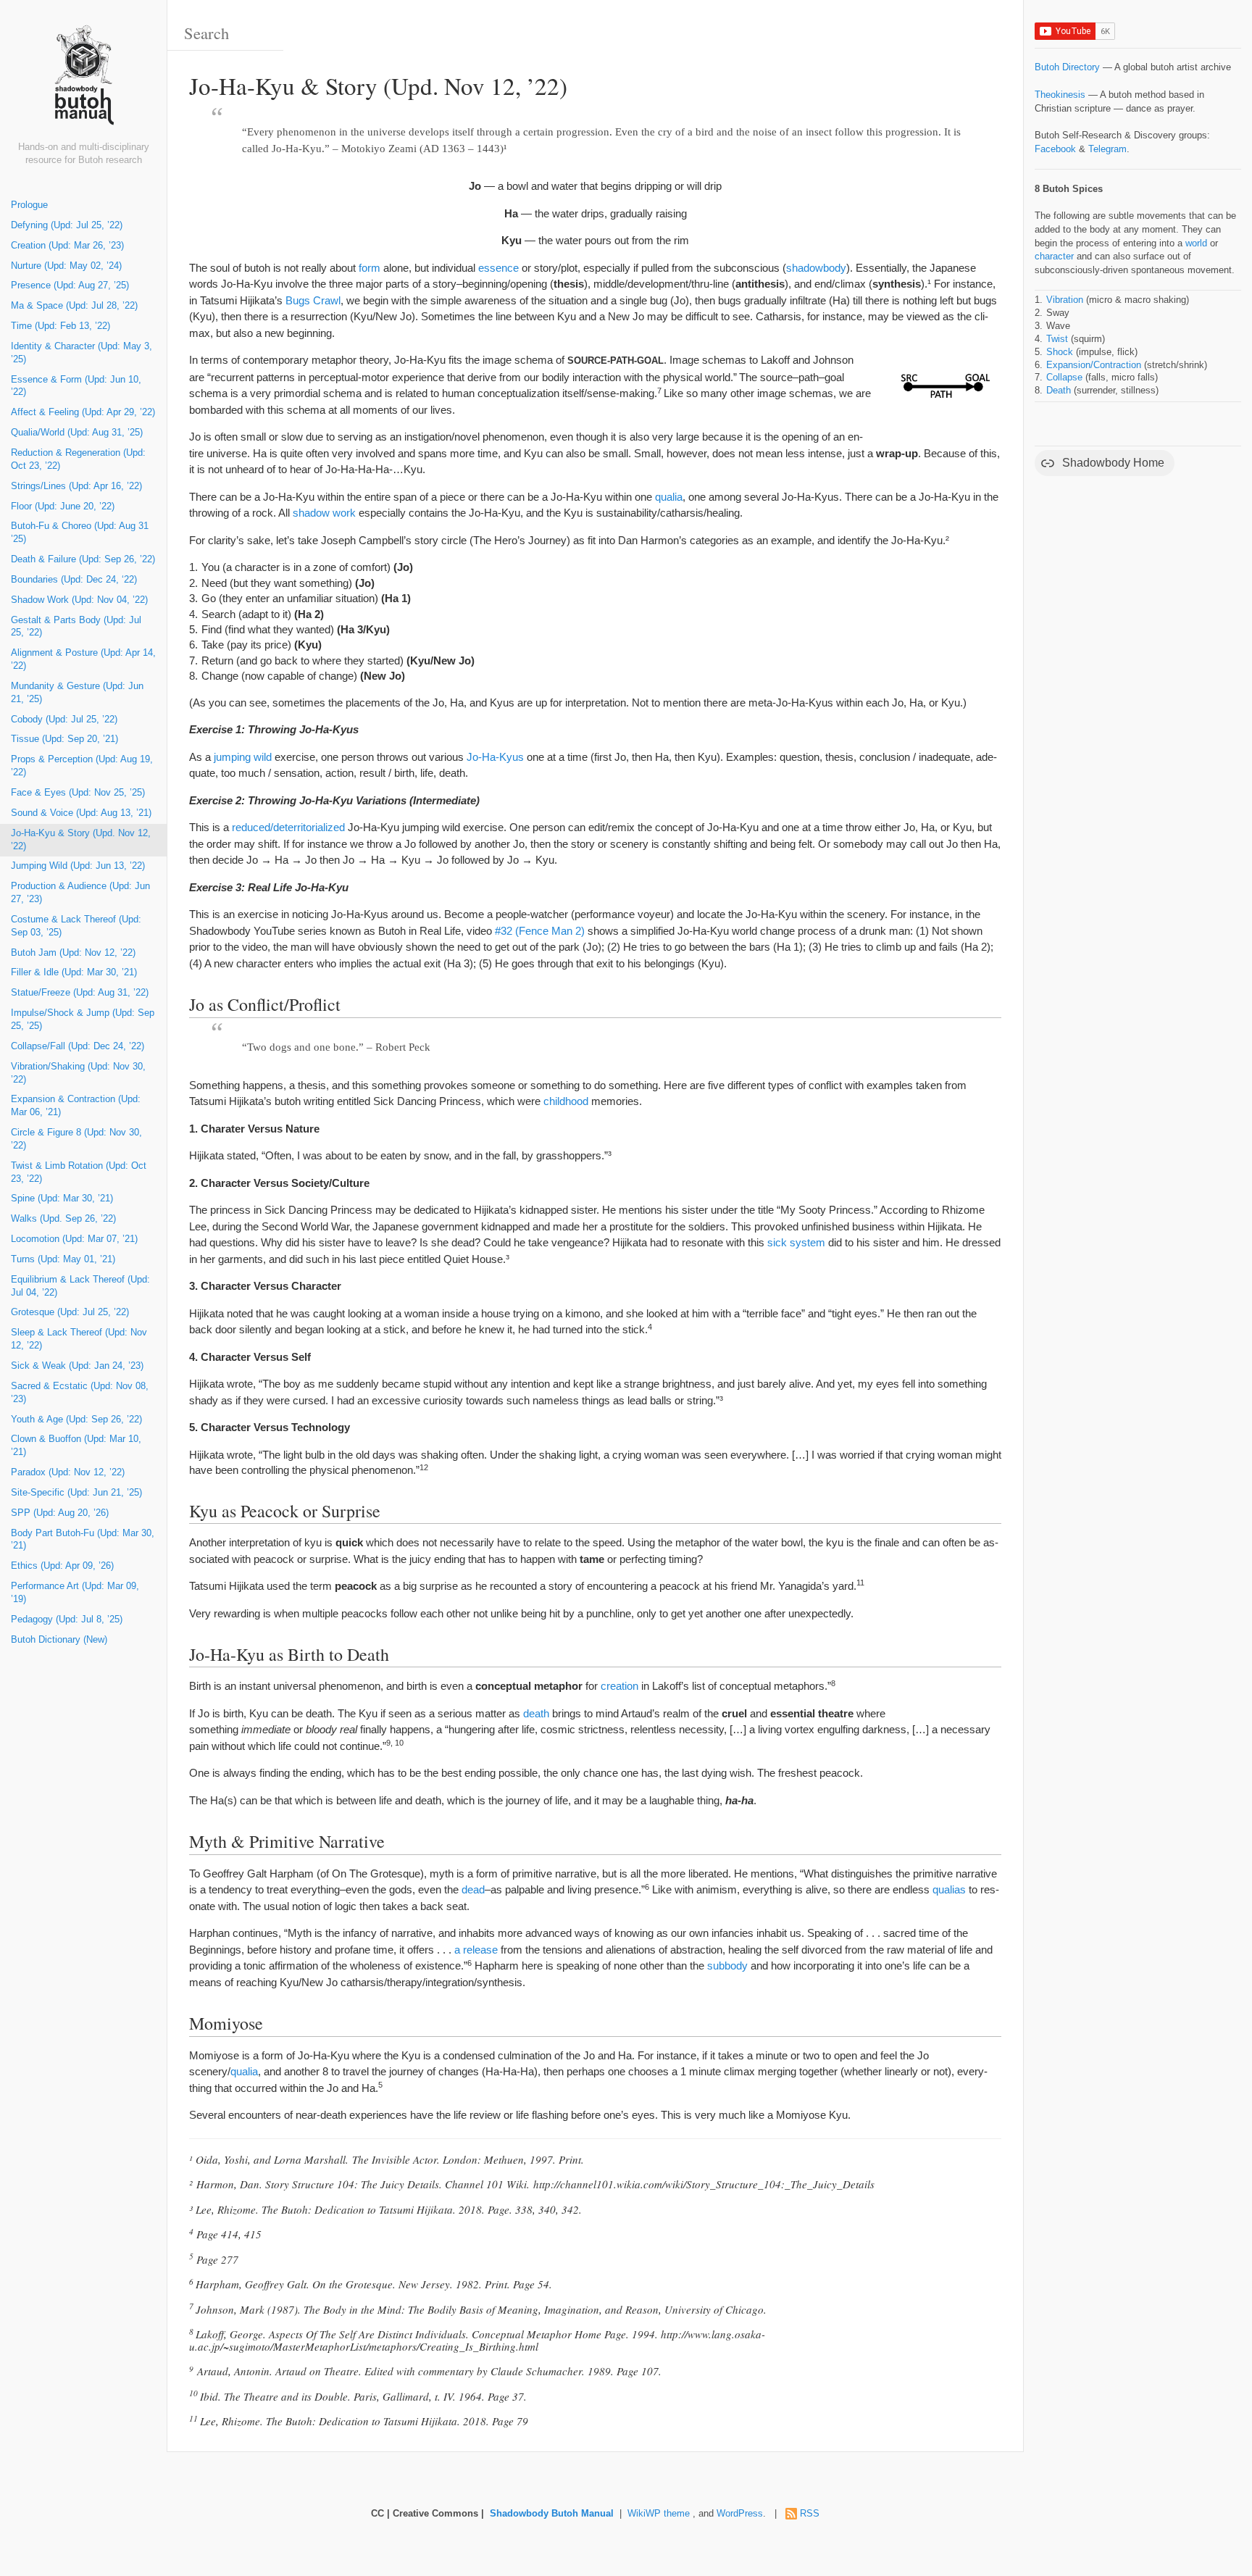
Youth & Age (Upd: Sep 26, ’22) (76, 1420)
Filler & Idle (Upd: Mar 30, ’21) (74, 972)
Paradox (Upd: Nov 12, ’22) (68, 1472)
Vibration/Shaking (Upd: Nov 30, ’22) (78, 1073)
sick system (796, 1242)
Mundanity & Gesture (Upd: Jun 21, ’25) (77, 693)
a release (476, 1950)
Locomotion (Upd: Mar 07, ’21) (74, 1239)
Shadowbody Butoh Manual (552, 2514)
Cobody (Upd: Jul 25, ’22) (64, 720)
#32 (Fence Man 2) (540, 931)
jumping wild (243, 757)
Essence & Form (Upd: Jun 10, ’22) (76, 386)
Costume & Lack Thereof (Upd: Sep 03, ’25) (76, 926)
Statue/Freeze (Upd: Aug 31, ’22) (80, 993)
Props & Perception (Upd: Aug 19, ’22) (82, 766)
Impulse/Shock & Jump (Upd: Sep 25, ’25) (83, 1020)
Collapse (1064, 378)
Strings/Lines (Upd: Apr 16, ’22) (76, 486)
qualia (669, 497)
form (370, 268)
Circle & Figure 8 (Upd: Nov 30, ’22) (76, 1139)
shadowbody (816, 268)
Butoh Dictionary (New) (59, 1640)
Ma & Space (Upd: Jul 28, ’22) (74, 306)
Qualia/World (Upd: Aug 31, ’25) (77, 433)
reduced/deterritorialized (288, 827)
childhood (566, 1101)
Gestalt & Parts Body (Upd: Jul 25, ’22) (76, 627)
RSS (810, 2514)
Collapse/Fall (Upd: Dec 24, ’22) (78, 1046)
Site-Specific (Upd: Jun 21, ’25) (76, 1493)
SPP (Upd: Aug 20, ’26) (60, 1513)
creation (619, 1686)
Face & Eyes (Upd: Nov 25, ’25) (78, 793)
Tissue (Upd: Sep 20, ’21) (64, 739)
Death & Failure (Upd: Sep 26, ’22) (83, 559)
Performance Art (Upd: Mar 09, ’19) (75, 1593)
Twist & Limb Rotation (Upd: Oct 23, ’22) (79, 1172)
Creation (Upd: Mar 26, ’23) (67, 246)
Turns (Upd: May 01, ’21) (63, 1259)
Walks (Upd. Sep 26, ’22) (63, 1219)
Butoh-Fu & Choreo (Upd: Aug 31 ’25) (80, 533)
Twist (1057, 339)
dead (473, 1889)
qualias (949, 1889)
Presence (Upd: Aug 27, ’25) (70, 285)
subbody (727, 1966)
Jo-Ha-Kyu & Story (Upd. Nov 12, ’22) (81, 840)
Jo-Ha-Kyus (495, 757)
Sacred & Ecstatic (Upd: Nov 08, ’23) (80, 1393)
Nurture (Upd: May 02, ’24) (66, 266)
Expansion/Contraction (1094, 365)
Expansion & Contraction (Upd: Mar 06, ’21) (76, 1106)
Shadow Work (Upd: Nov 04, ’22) (79, 600)
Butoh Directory (1067, 67)
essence (498, 268)
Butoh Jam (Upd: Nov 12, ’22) (73, 953)
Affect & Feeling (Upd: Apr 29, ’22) (83, 412)
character (1054, 257)
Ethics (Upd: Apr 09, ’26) (62, 1566)
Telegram (1107, 149)
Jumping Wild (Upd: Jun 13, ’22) (78, 866)
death (536, 1713)
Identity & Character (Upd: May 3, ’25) (82, 353)
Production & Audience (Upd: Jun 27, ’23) (80, 893)
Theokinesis (1060, 95)
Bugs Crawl (313, 300)
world (1196, 243)
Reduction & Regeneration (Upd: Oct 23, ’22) (78, 459)
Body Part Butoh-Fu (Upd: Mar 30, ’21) (83, 1540)
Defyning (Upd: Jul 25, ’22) (67, 225)
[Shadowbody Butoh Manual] (83, 82)
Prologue (29, 205)
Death (1059, 391)
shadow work (324, 513)
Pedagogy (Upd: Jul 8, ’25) (67, 1620)
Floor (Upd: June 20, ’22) (63, 507)
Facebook (1055, 149)
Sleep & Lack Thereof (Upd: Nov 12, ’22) (79, 1339)
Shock (1060, 352)
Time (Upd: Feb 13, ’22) (60, 326)
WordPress (740, 2514)
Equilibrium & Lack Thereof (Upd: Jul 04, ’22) (80, 1286)
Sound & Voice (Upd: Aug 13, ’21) (81, 813)
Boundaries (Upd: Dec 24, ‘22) (74, 580)
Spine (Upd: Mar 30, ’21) (62, 1199)
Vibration (1065, 300)
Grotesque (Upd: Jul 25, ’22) (70, 1312)
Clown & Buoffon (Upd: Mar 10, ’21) (76, 1446)
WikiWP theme (659, 2514)
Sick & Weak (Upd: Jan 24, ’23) (77, 1366)
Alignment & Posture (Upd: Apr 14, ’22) (83, 659)
